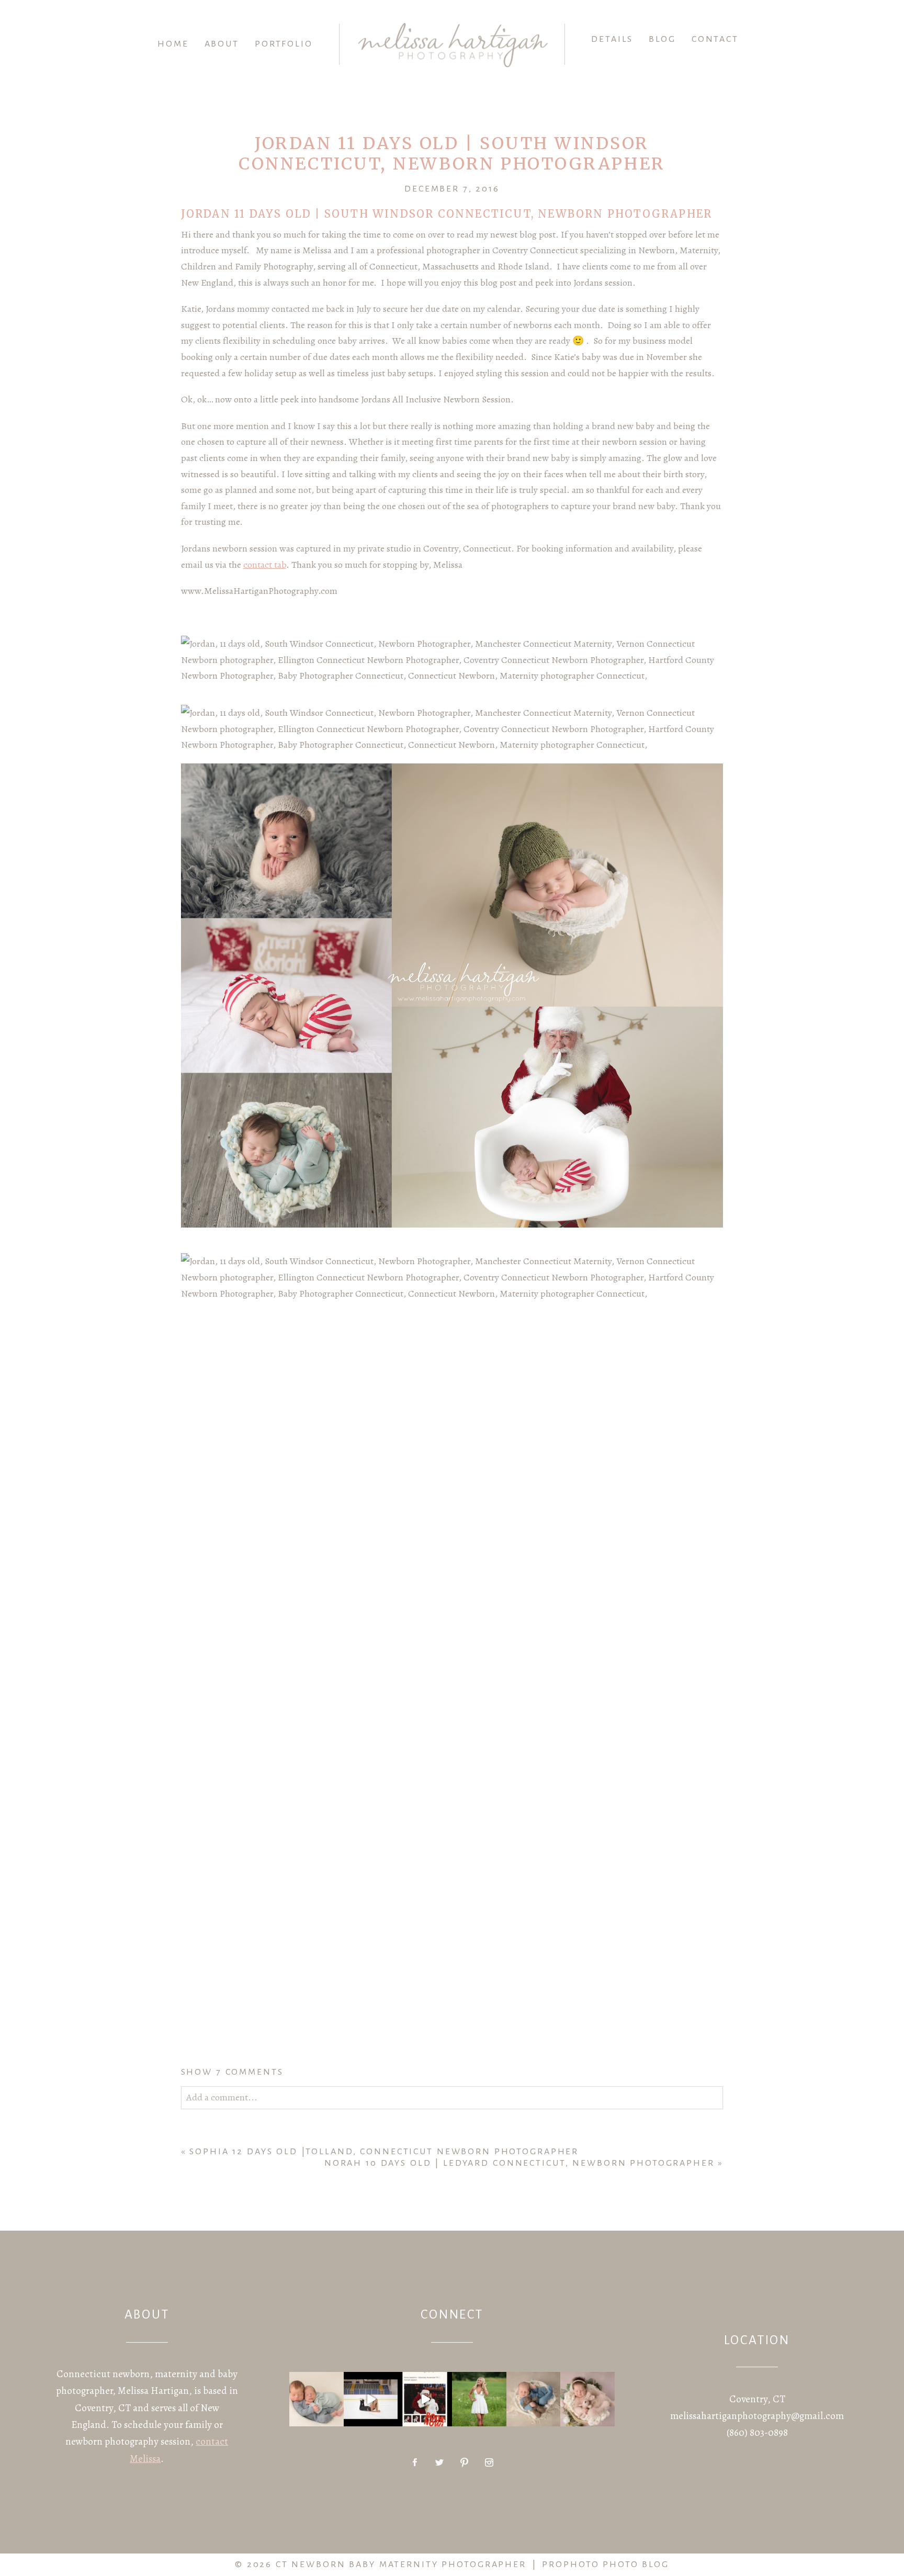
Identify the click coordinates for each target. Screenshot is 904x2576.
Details (612, 39)
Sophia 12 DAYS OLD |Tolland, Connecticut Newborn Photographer (384, 2152)
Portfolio (284, 44)
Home (173, 44)
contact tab (265, 565)
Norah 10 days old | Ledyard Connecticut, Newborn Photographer (519, 2163)
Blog (662, 39)
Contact (715, 39)
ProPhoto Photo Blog (606, 2564)
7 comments (232, 2072)
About (222, 44)
